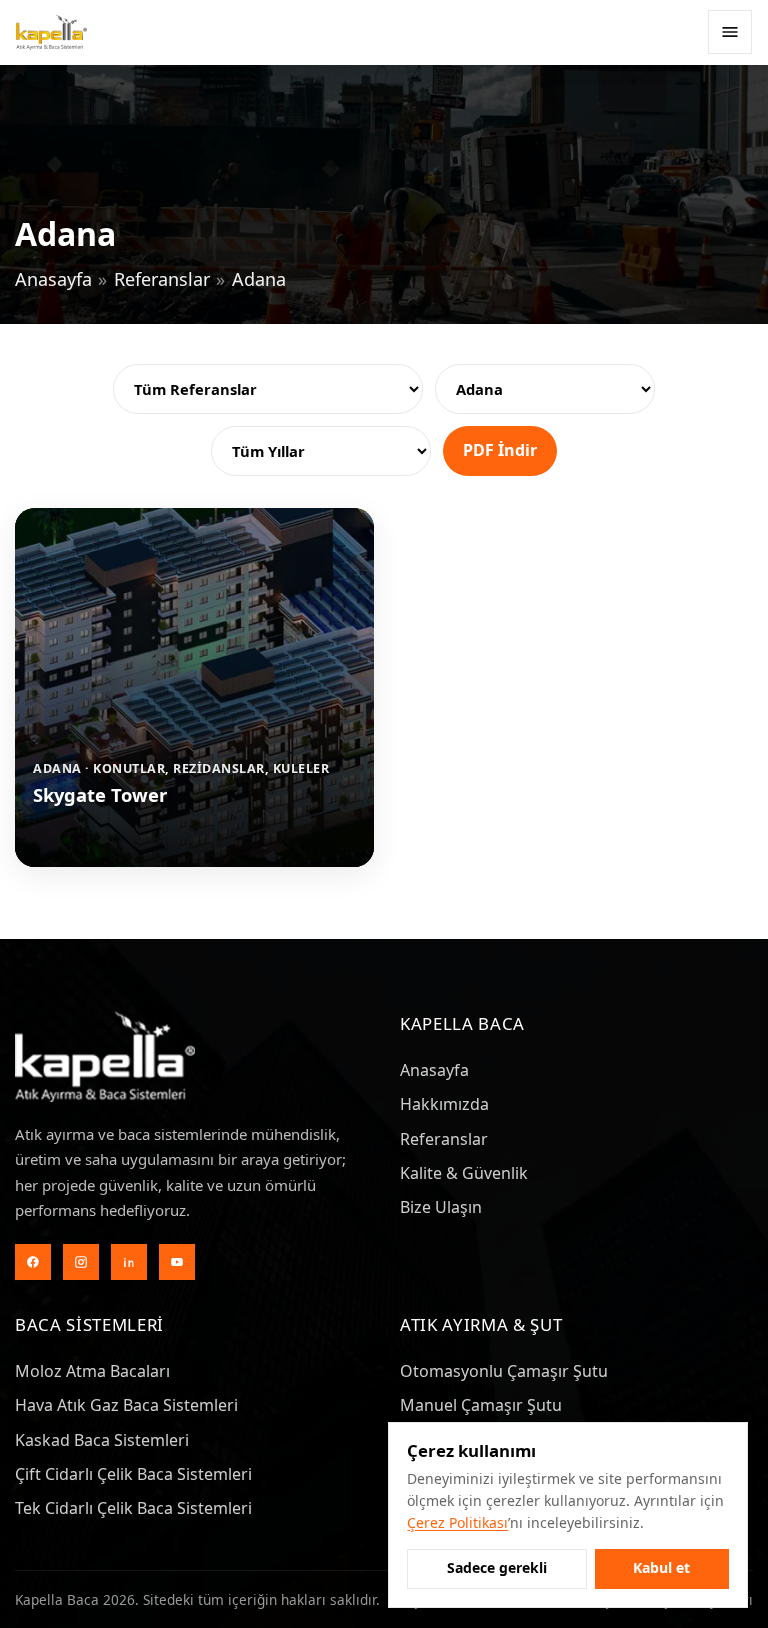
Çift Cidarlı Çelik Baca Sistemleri (133, 1474)
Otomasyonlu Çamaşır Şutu (504, 1371)
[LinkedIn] (129, 1262)
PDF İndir (500, 450)
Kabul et (661, 1567)
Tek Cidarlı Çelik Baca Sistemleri (133, 1508)
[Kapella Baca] (51, 32)
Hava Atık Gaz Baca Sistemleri (126, 1405)
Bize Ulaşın (441, 1207)
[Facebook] (33, 1262)
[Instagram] (81, 1262)
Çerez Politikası (457, 1522)
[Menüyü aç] (730, 32)
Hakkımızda (444, 1104)
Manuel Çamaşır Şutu (481, 1405)
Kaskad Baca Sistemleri (102, 1440)
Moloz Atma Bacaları (92, 1371)
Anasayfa (53, 279)
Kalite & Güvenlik (464, 1173)
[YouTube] (177, 1262)
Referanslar (162, 279)
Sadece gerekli (497, 1567)
